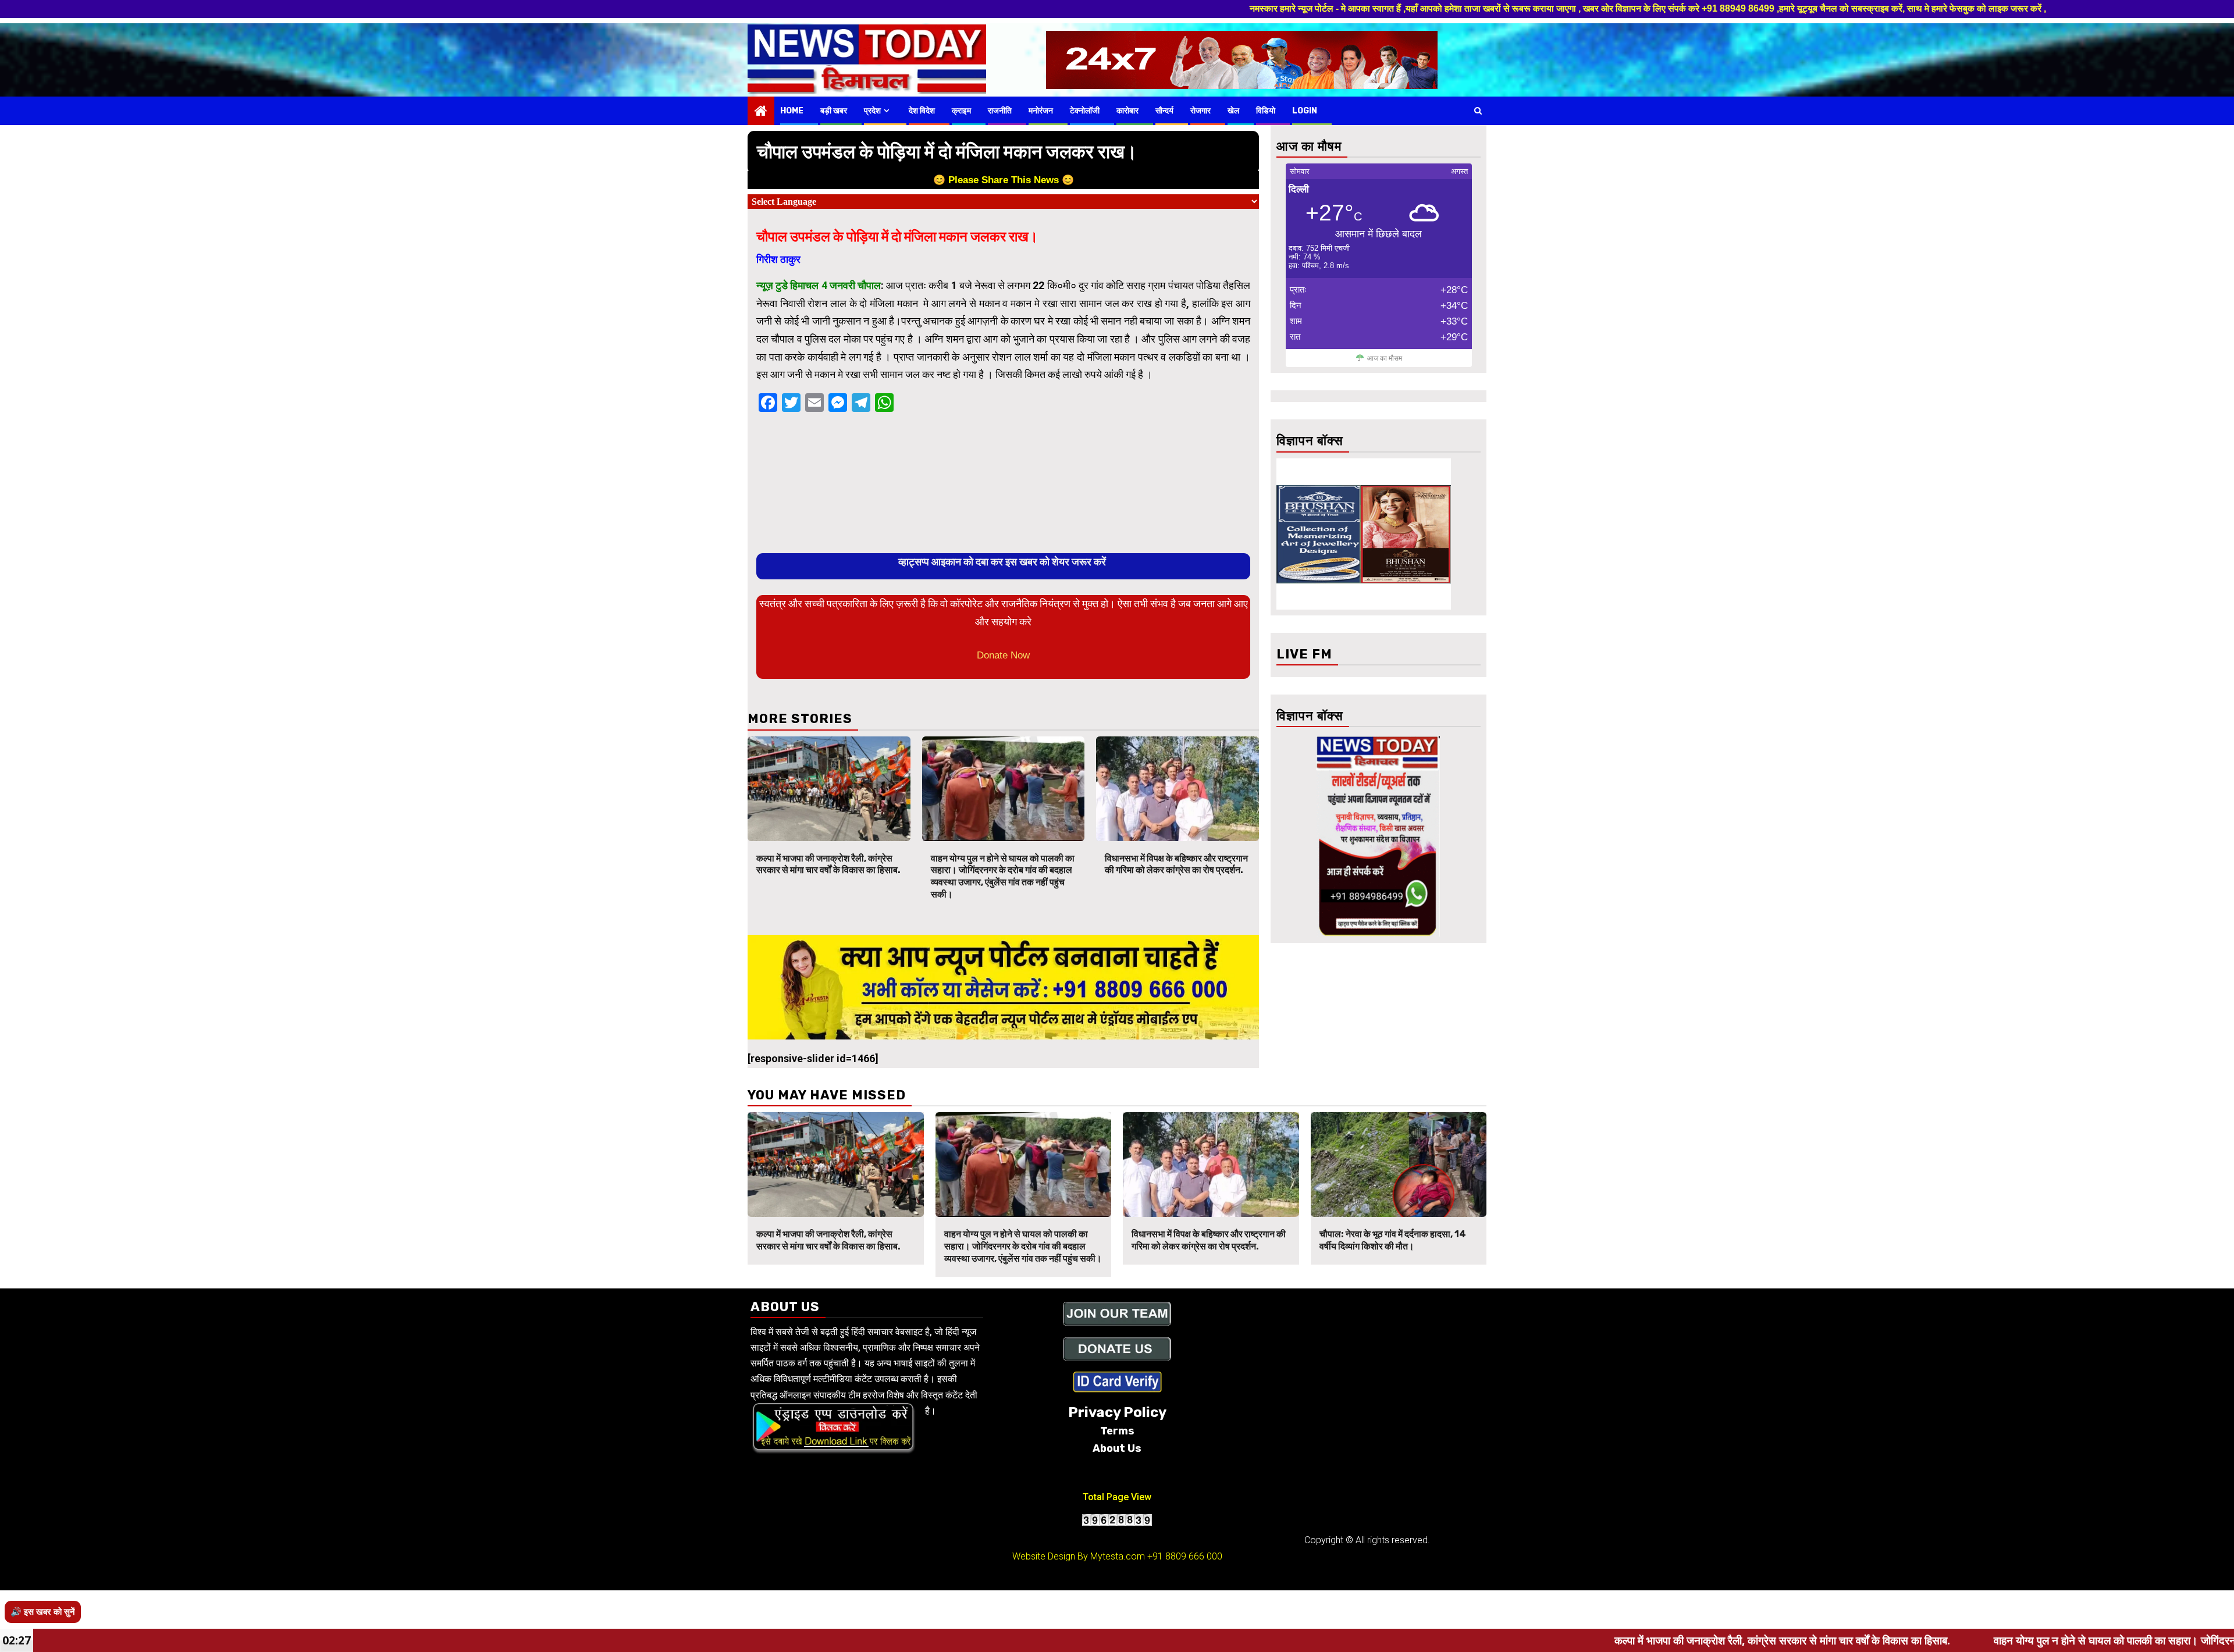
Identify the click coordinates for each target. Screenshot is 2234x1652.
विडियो (1266, 111)
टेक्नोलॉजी (1085, 111)
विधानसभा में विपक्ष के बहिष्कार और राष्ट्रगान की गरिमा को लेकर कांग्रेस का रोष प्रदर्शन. (1176, 864)
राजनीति (1000, 111)
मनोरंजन (1041, 111)
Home (792, 111)
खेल (1233, 111)
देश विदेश (922, 111)
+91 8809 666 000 (1185, 1556)
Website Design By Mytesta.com (1079, 1556)
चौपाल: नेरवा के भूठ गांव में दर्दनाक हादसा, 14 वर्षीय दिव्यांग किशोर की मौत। (1393, 1240)
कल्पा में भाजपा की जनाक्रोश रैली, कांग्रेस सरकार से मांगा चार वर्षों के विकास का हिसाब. (828, 864)
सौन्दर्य (1164, 111)
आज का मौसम (1385, 358)
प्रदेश (872, 111)
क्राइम (961, 111)
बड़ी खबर (834, 111)
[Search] (1478, 111)
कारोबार (1127, 111)
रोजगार (1200, 111)
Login (1305, 111)
